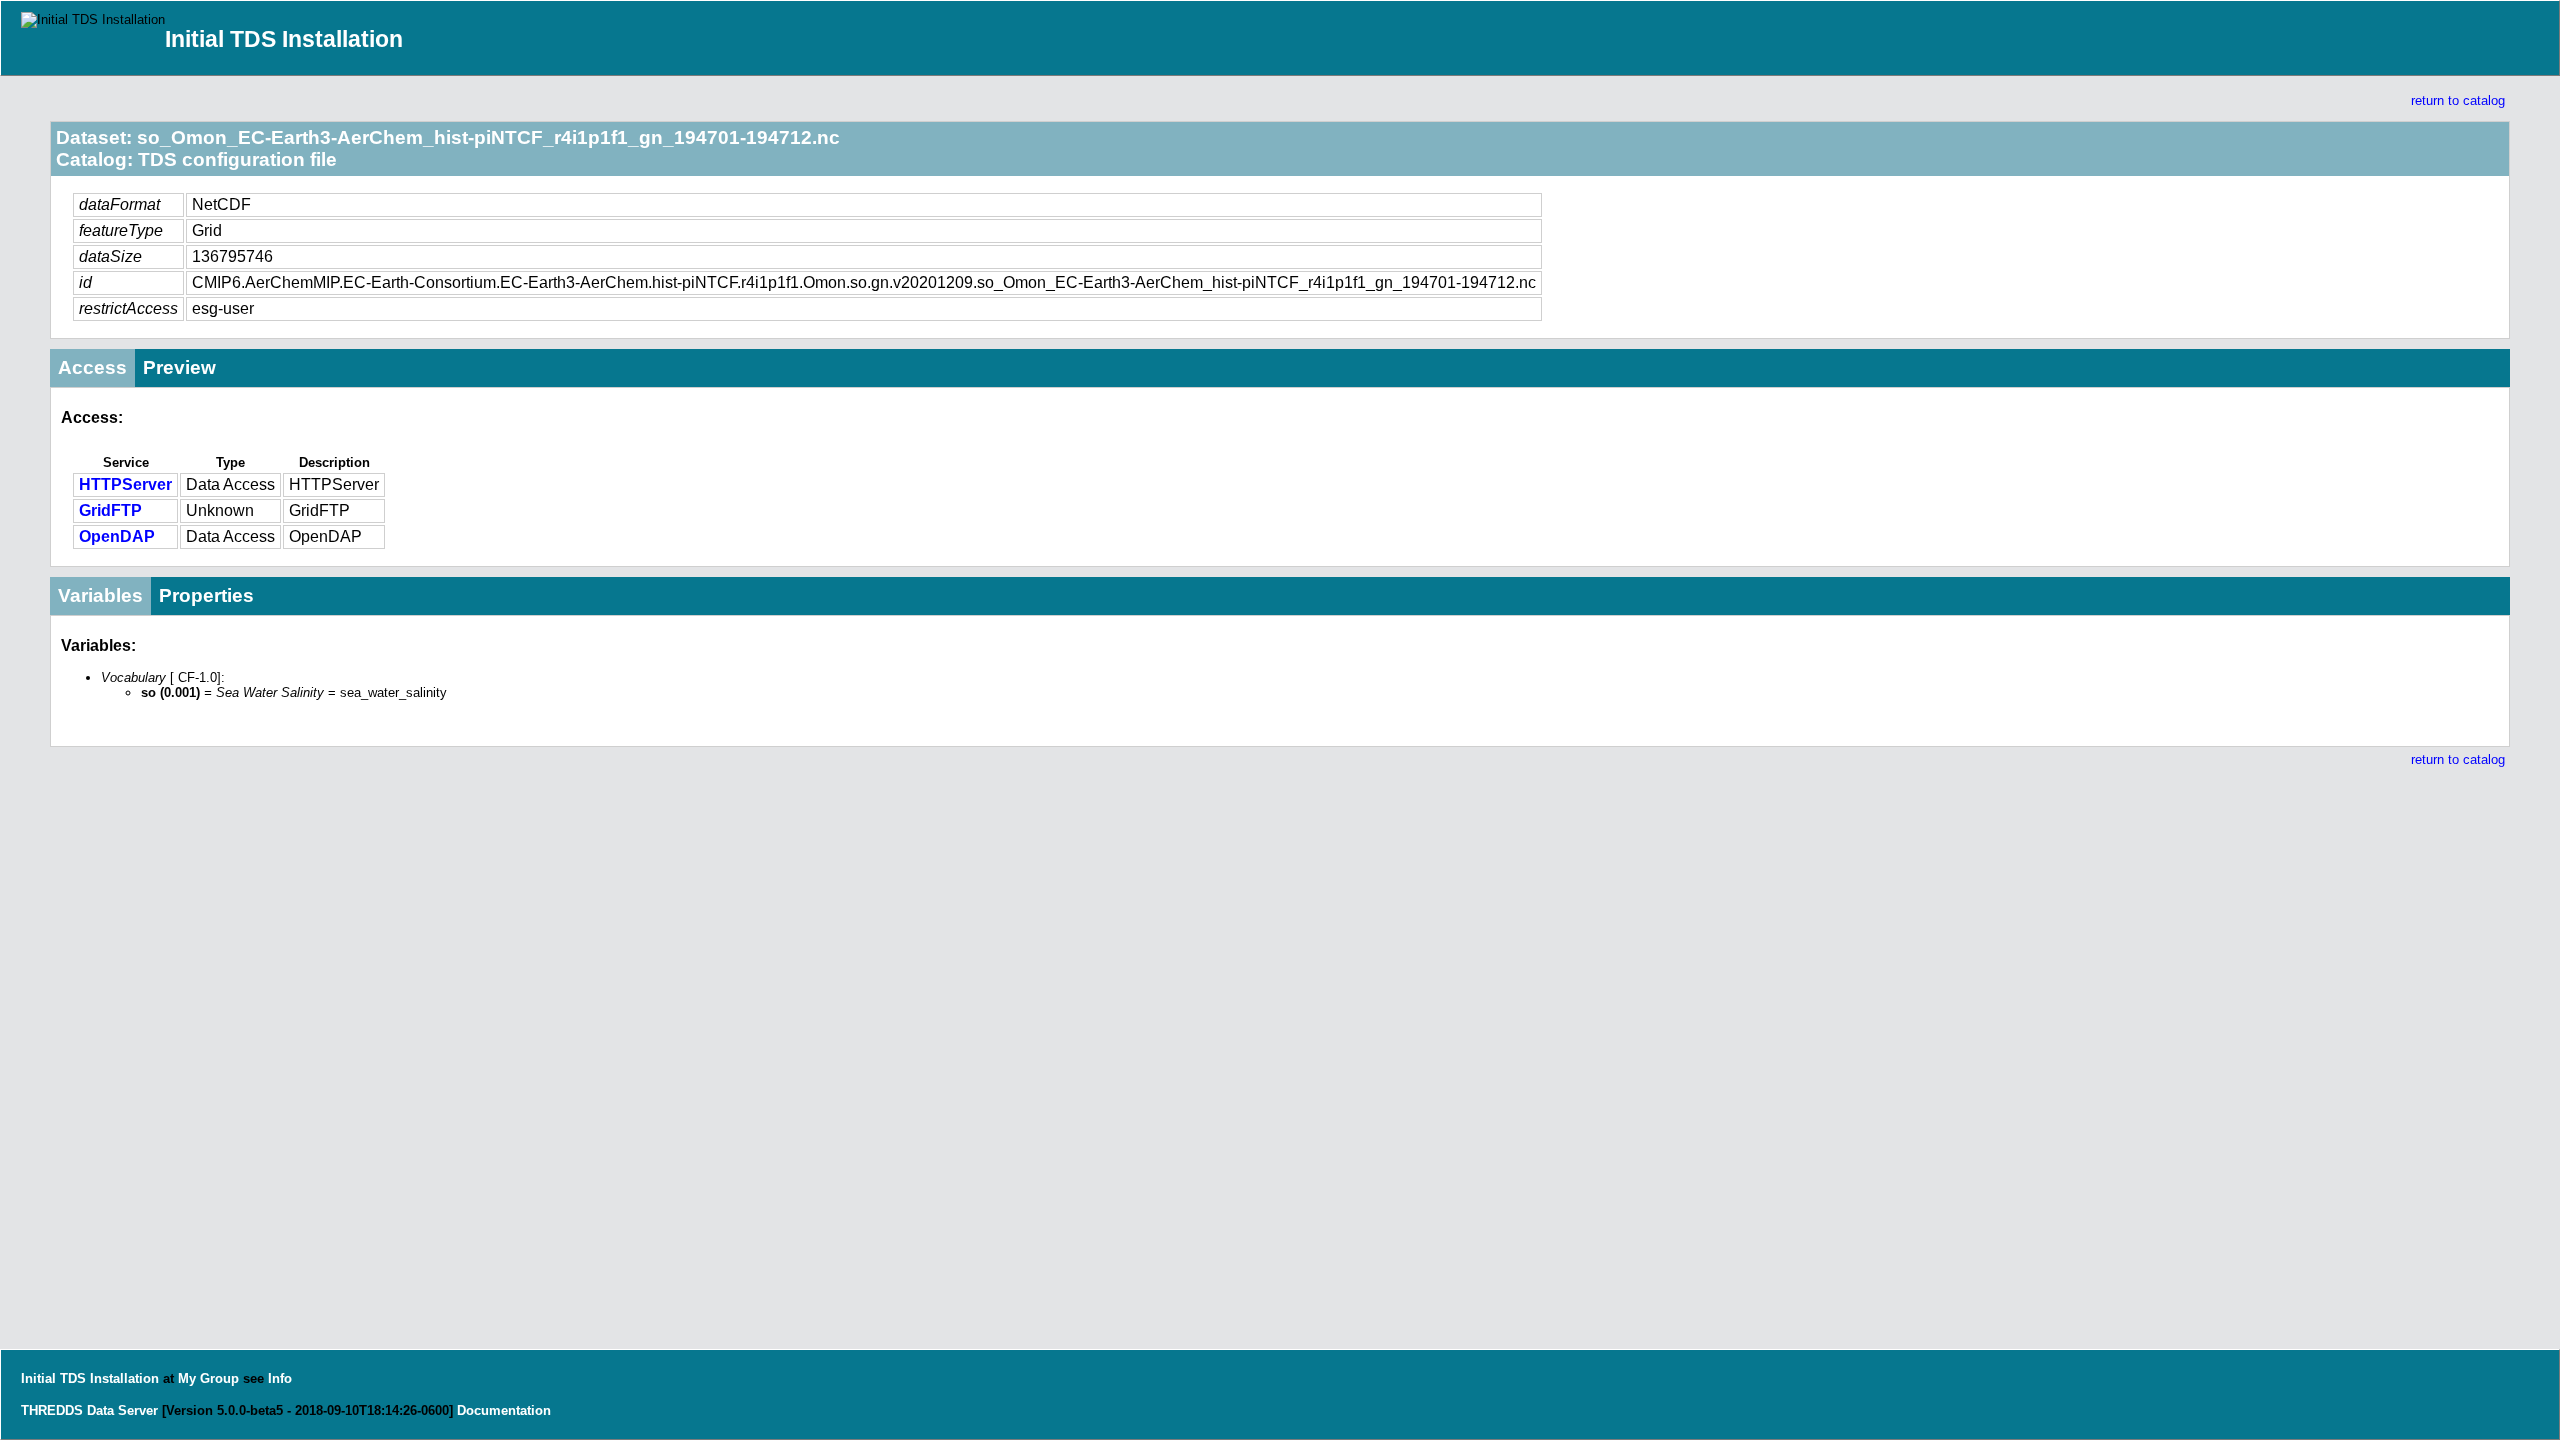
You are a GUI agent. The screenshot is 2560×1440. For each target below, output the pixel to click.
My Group (208, 1378)
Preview (179, 367)
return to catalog (2458, 100)
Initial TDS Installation (284, 39)
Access (92, 367)
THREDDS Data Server (89, 1410)
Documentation (504, 1410)
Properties (206, 595)
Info (280, 1378)
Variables (100, 595)
